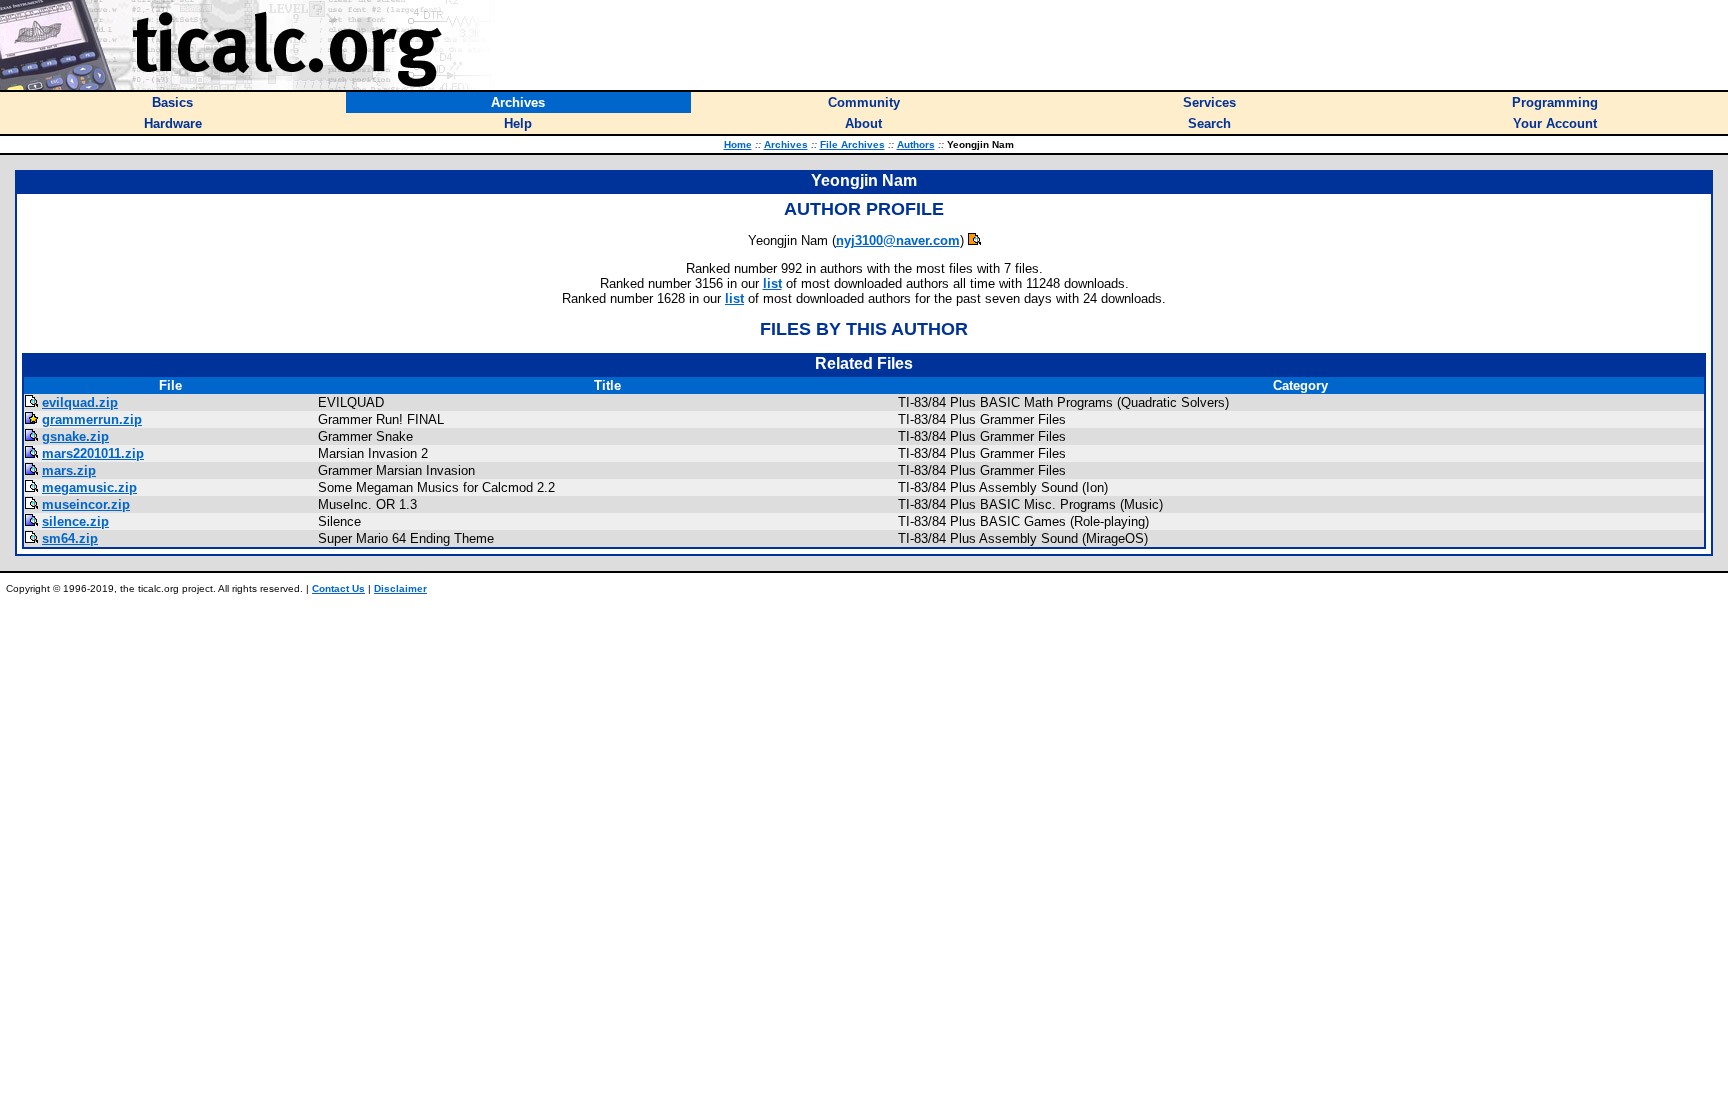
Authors (916, 144)
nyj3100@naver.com (898, 240)
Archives (786, 144)
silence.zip (75, 521)
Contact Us (338, 588)
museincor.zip (86, 504)
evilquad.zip (80, 402)
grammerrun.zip (92, 419)
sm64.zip (70, 538)
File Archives (852, 144)
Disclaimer (400, 588)
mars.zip (69, 470)
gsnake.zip (75, 436)
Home (738, 144)
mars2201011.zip (93, 453)
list (772, 283)
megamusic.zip (89, 487)
